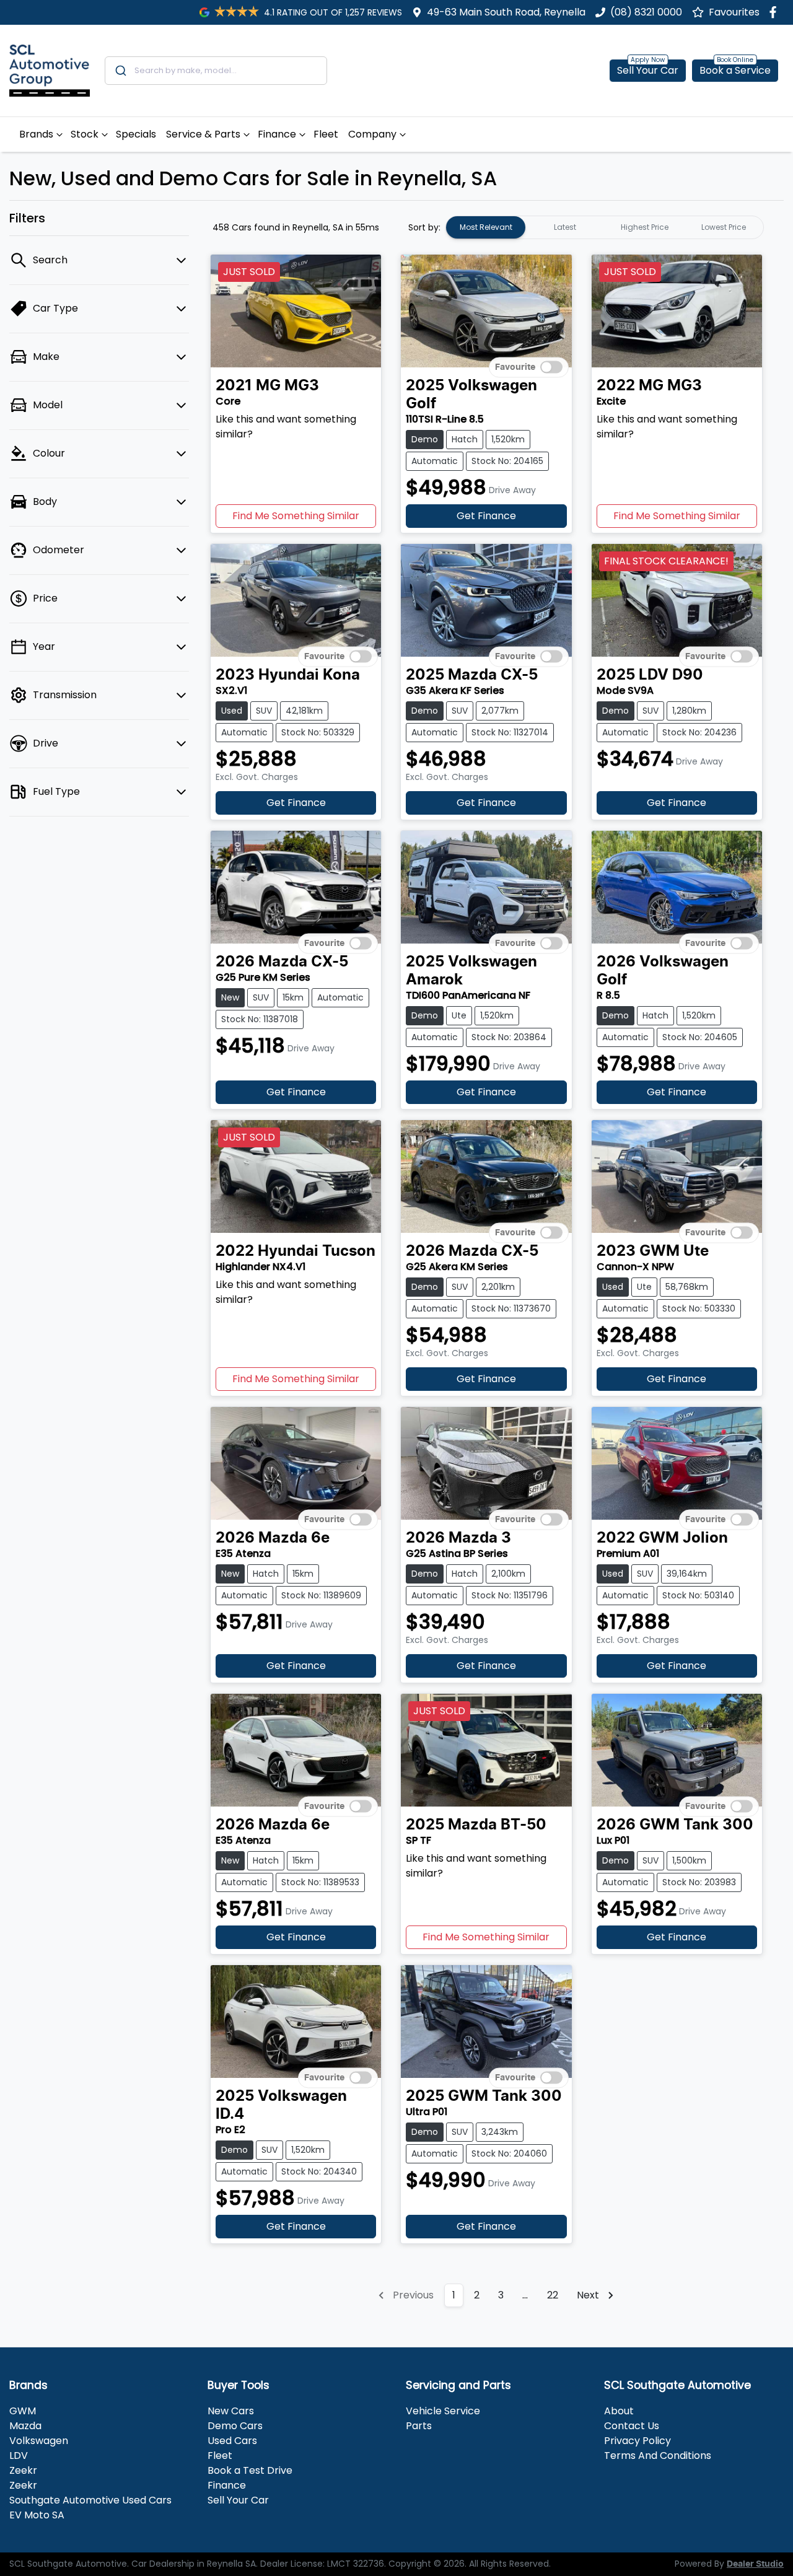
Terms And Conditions (658, 2456)
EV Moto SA (37, 2515)
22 (553, 2295)
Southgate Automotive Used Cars (90, 2500)
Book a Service (735, 70)
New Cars (231, 2411)
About (619, 2411)
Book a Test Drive (250, 2470)
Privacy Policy (637, 2441)
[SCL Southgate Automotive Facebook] (775, 12)
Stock (85, 134)
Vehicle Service (443, 2411)
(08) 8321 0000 (646, 12)
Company (372, 134)
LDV (19, 2456)
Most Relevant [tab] (486, 227)
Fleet (326, 134)
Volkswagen (39, 2441)
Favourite (515, 367)
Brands (36, 134)
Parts (419, 2426)
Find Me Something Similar (296, 516)
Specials (136, 134)
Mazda (25, 2426)
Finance (277, 134)
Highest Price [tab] (645, 227)
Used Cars (232, 2441)
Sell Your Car (648, 70)
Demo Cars (235, 2426)
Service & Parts (203, 134)
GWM (23, 2411)
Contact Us (632, 2426)
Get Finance (486, 516)
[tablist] (605, 227)
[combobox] (216, 71)
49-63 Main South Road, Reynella (506, 12)
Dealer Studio (755, 2564)
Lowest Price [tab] (724, 227)
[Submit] (120, 71)
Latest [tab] (565, 227)
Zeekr (23, 2470)
